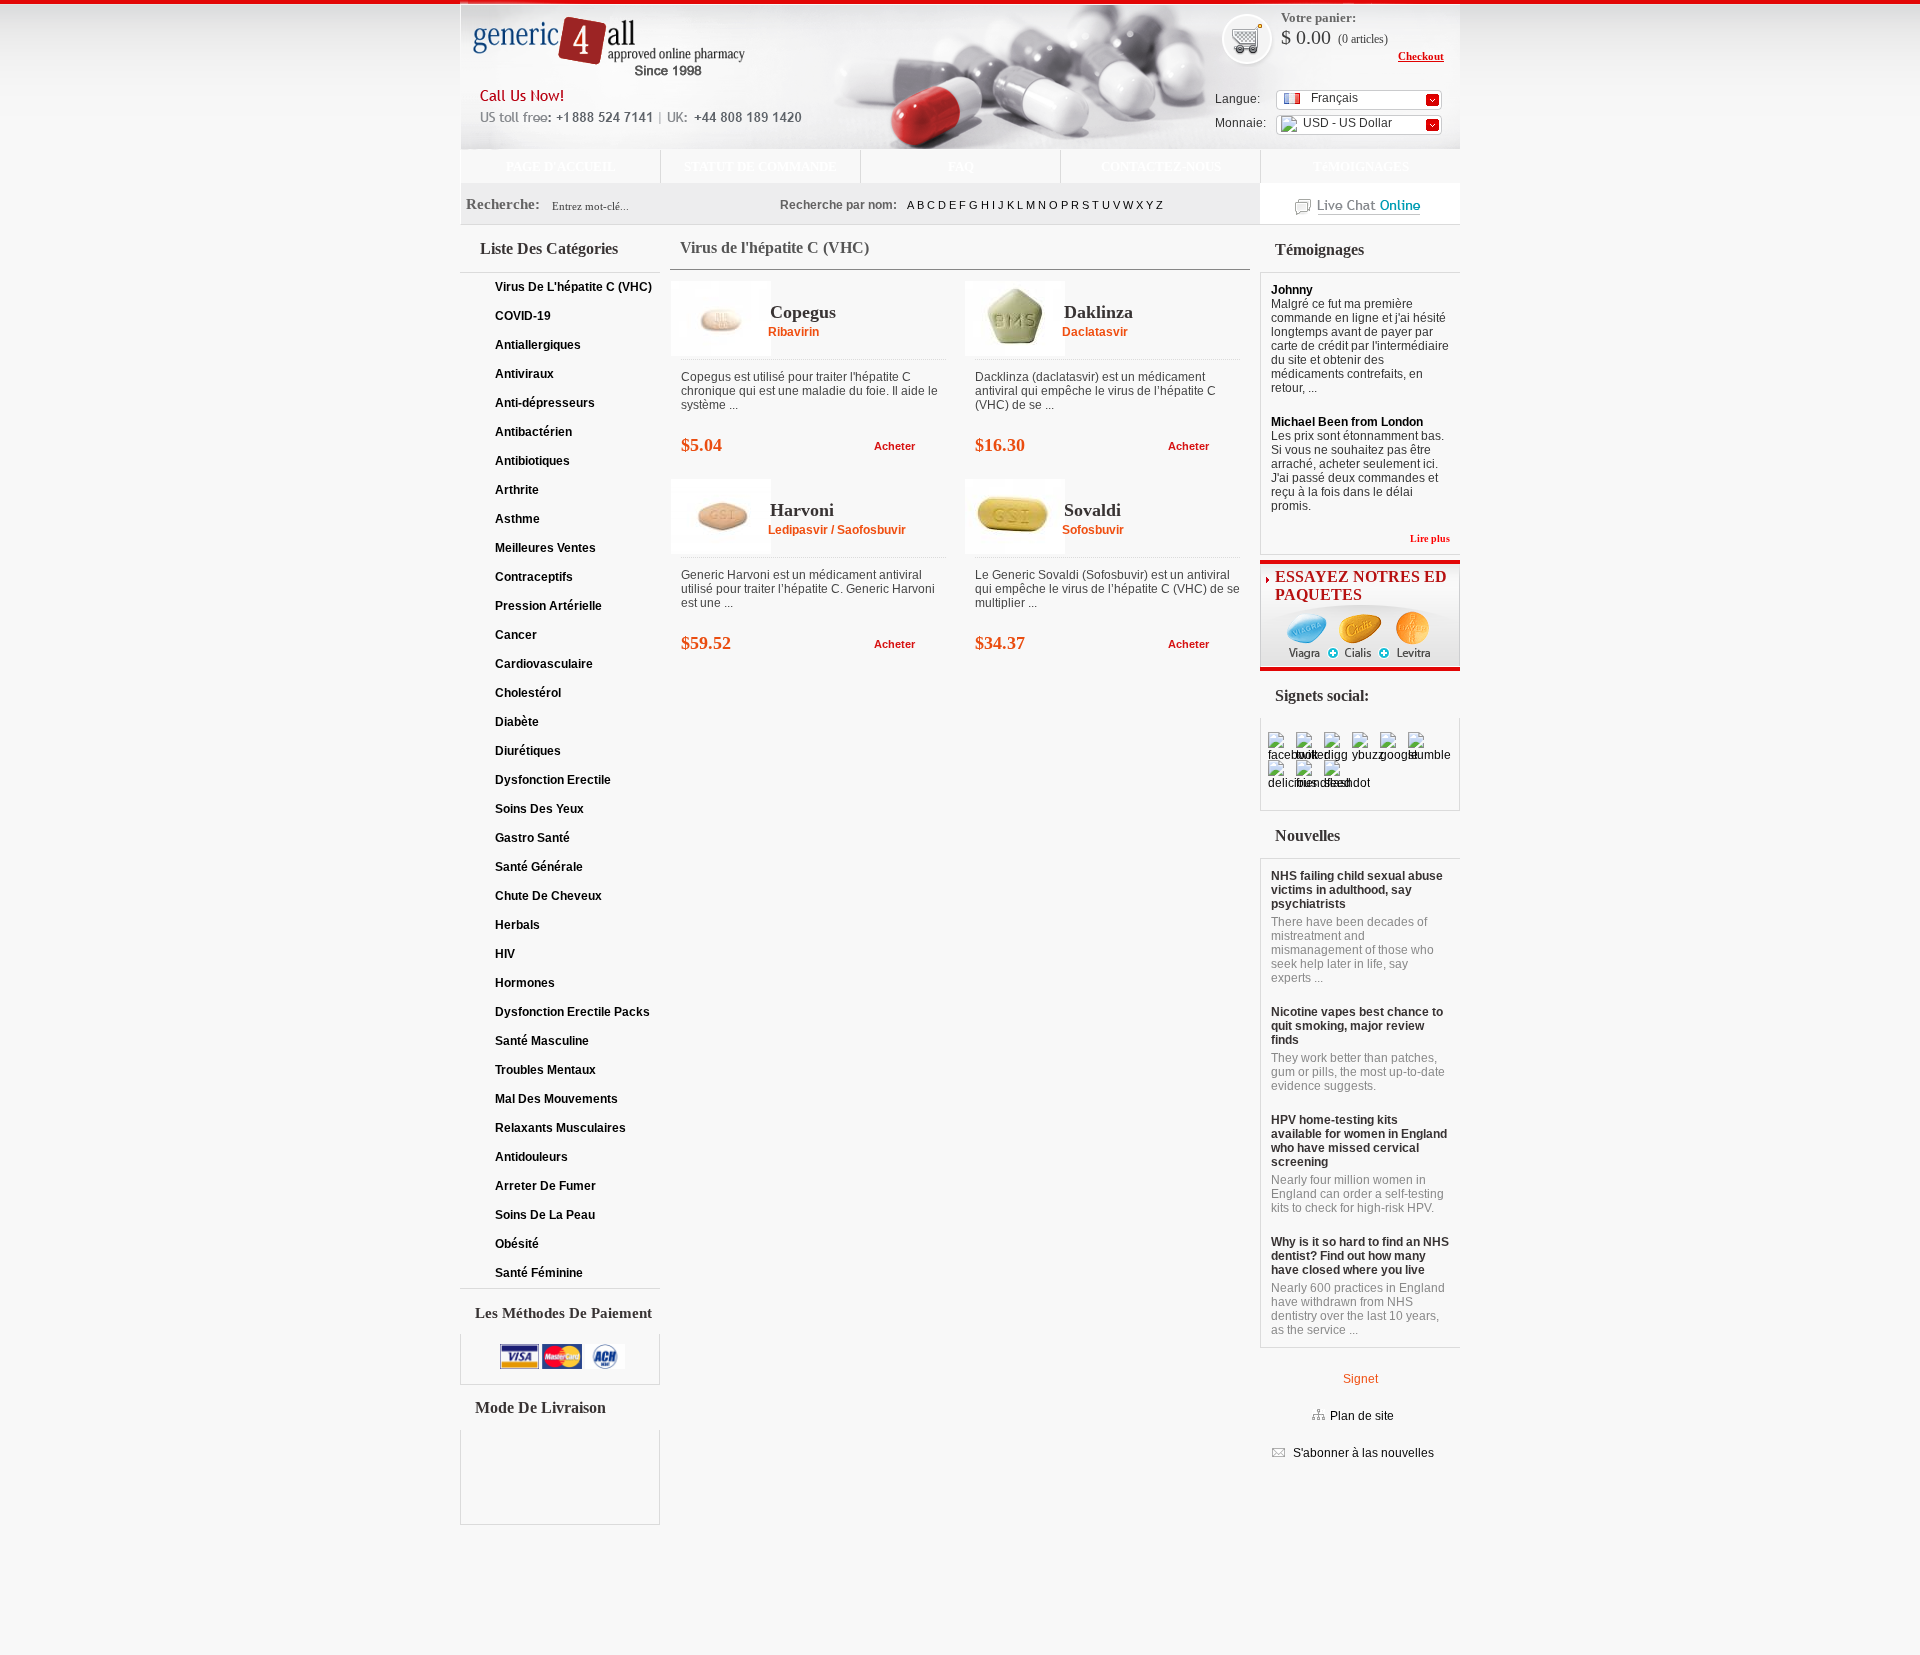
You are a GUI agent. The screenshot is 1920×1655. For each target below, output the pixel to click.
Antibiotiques (532, 461)
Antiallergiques (538, 345)
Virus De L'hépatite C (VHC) (573, 287)
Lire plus (1430, 538)
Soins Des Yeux (539, 809)
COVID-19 (523, 316)
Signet (1360, 1379)
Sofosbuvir (1093, 530)
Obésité (517, 1244)
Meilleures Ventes (545, 548)
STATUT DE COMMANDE (760, 166)
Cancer (516, 635)
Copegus (803, 312)
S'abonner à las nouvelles (1362, 1453)
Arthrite (517, 490)
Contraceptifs (534, 577)
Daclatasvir (1095, 332)
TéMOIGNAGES (1361, 166)
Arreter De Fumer (545, 1186)
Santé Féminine (539, 1273)
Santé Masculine (542, 1041)
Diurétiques (528, 751)
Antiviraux (524, 374)
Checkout (1421, 56)
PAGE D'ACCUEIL (561, 166)
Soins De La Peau (545, 1215)
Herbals (517, 925)
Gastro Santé (532, 838)
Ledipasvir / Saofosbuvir (837, 530)
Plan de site (1362, 1416)
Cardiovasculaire (544, 664)
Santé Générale (539, 867)
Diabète (517, 722)
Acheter (894, 446)
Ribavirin (793, 332)
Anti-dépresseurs (545, 403)
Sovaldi (1092, 510)
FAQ (961, 166)
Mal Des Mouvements (556, 1099)
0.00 (1311, 37)
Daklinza (1098, 312)
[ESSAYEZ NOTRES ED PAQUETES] (1360, 667)
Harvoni (802, 510)
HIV (505, 954)
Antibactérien (533, 432)
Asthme (517, 519)
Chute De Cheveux (548, 896)
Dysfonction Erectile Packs (572, 1012)
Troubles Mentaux (545, 1070)
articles (1367, 39)
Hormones (525, 983)
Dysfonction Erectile (553, 780)
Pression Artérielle (548, 606)
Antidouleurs (531, 1157)
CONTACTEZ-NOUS (1161, 166)
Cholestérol (528, 693)
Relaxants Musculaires (560, 1128)
